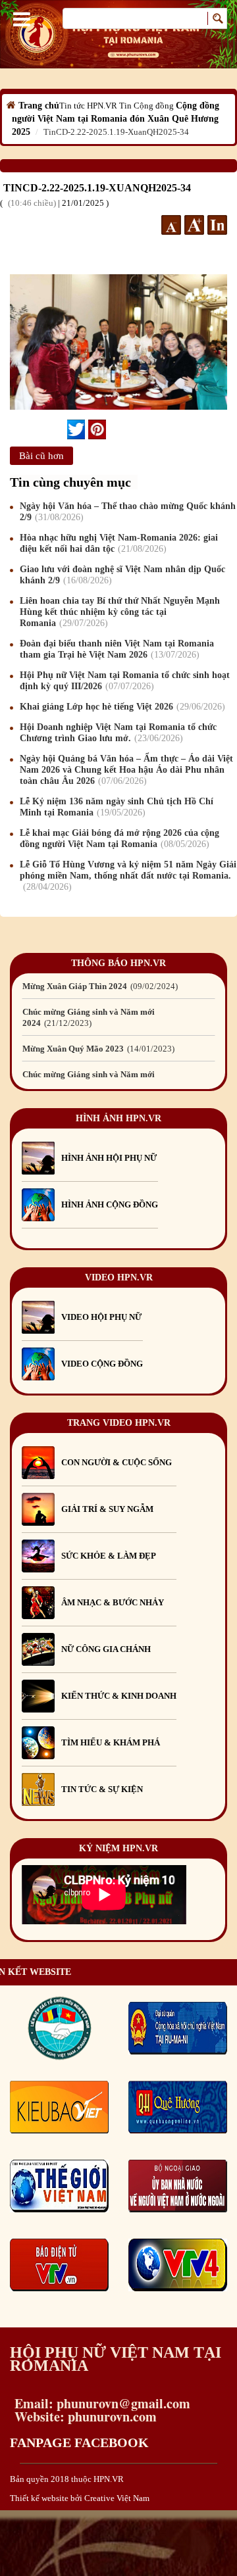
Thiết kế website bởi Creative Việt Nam (80, 2498)
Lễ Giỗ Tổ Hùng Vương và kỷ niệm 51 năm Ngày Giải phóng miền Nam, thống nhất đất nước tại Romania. (128, 876)
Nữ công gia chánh (106, 1649)
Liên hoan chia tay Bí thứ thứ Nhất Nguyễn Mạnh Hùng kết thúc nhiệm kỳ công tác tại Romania (120, 612)
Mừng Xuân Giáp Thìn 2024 (99, 986)
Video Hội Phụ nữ (101, 1317)
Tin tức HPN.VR (88, 106)
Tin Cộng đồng (146, 106)
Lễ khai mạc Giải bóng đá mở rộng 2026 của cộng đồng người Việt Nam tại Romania (119, 838)
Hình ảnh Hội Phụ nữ (109, 1158)
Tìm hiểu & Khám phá (111, 1742)
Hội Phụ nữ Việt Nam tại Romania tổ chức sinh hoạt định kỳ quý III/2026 (125, 681)
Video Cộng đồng (102, 1364)
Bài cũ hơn (41, 456)
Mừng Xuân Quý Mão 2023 (97, 1049)
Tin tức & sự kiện (102, 1789)
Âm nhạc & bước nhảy (113, 1602)
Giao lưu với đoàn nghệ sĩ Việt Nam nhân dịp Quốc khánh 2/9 (122, 575)
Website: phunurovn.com (83, 2417)
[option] (118, 986)
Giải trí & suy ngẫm (107, 1509)
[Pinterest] (97, 429)
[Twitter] (76, 429)
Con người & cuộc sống (117, 1462)
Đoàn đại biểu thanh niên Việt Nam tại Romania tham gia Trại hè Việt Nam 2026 (117, 649)
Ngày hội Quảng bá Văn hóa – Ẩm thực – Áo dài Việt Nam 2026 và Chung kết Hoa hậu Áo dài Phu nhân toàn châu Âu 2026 (126, 770)
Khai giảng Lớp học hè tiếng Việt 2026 (121, 707)
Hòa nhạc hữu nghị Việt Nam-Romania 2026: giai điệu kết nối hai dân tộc (119, 543)
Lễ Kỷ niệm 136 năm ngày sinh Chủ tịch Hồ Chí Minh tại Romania (117, 807)
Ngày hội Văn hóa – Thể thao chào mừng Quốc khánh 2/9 (128, 512)
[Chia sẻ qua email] (62, 429)
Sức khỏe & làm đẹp (109, 1556)
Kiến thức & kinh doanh (119, 1696)
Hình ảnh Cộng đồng (110, 1204)
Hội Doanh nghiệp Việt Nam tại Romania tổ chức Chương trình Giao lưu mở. (118, 733)
